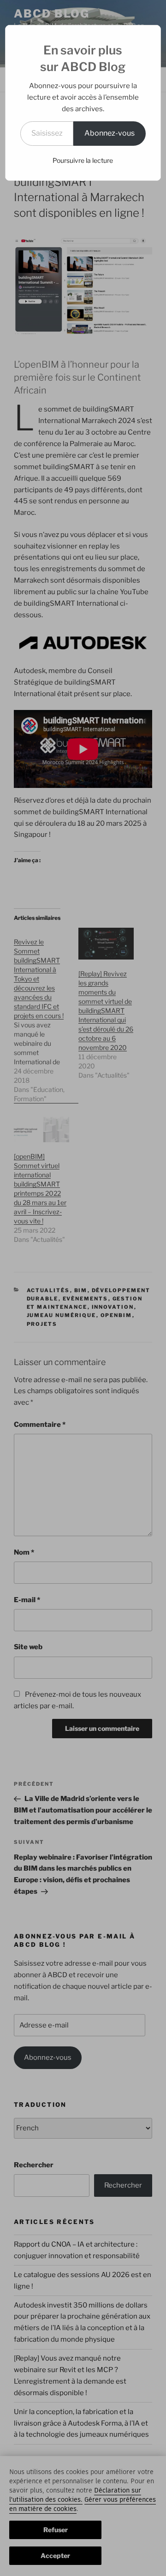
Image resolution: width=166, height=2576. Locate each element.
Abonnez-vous (110, 133)
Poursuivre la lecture (83, 160)
